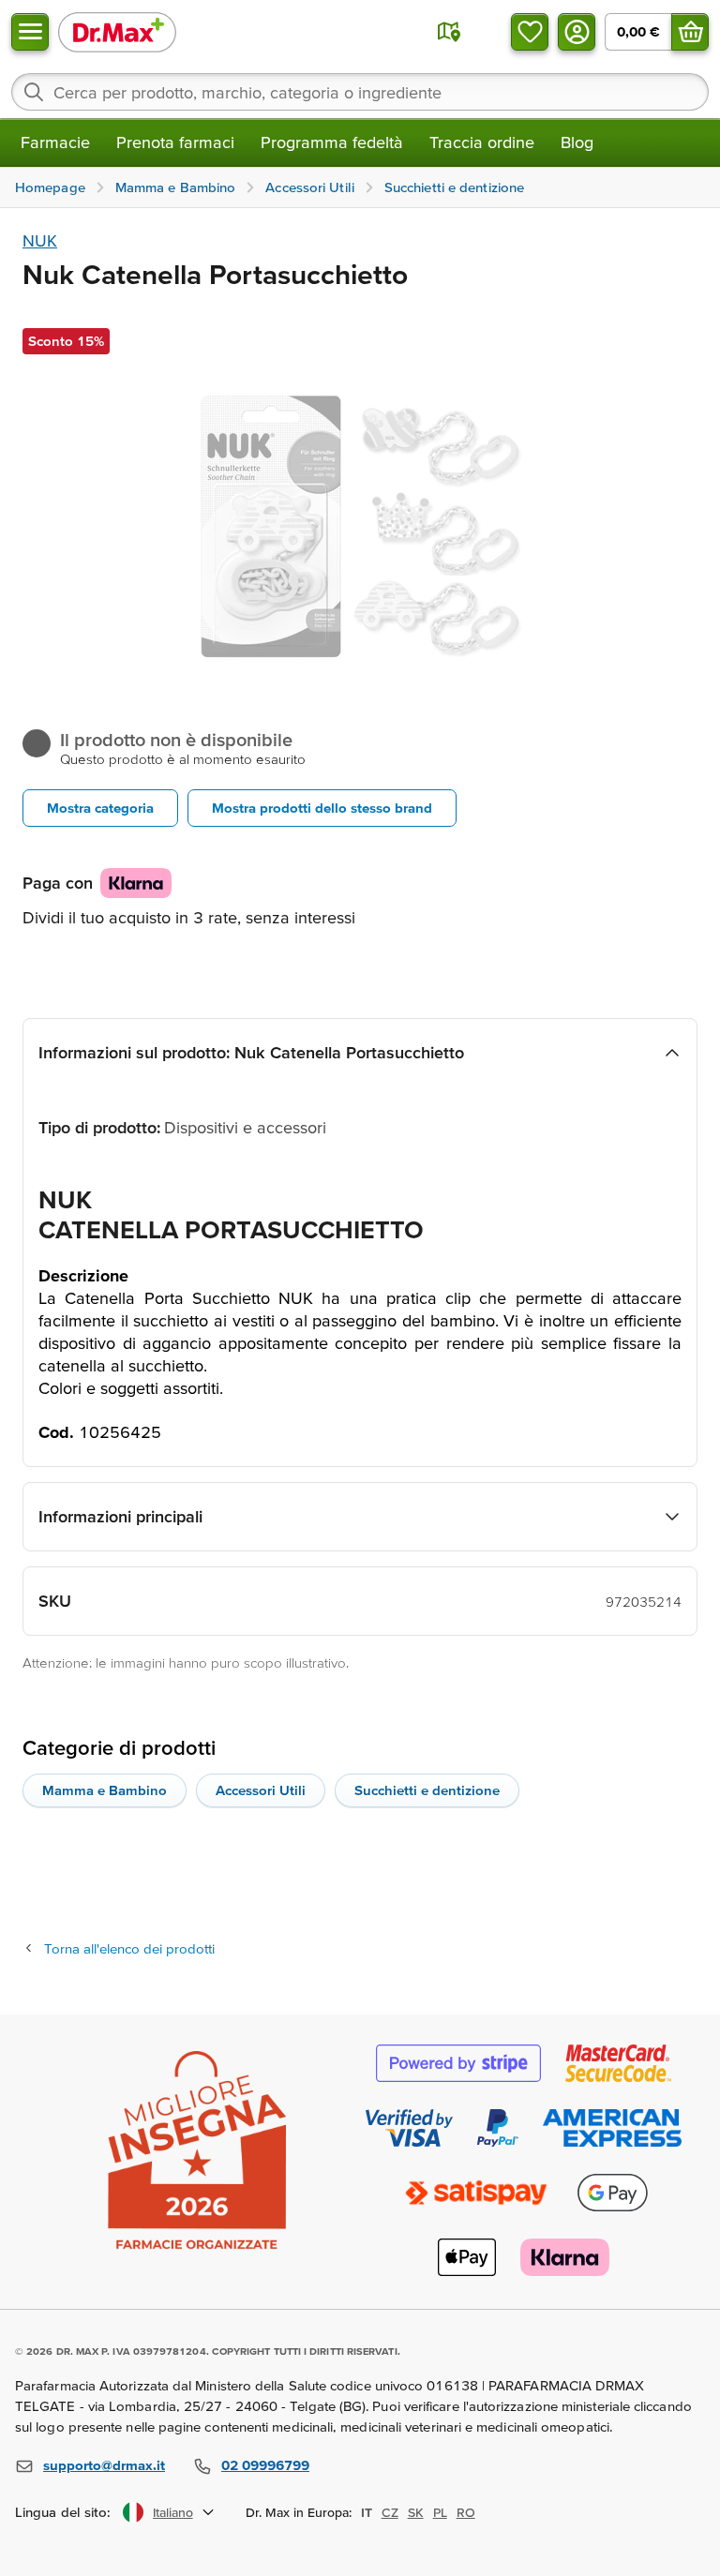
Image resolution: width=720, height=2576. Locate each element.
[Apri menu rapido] (30, 32)
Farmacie (55, 142)
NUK (40, 240)
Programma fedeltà (332, 142)
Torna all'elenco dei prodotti (129, 1948)
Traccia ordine (482, 142)
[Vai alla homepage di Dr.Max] (117, 31)
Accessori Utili (261, 1790)
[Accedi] (577, 32)
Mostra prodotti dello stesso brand (322, 808)
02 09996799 (265, 2465)
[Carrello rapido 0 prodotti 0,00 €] (690, 32)
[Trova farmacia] (449, 32)
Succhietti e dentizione (427, 1790)
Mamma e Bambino (105, 1790)
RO (466, 2512)
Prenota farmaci (175, 142)
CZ (390, 2512)
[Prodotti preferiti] (530, 32)
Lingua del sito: (63, 2512)
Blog (577, 142)
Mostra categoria (100, 808)
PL (440, 2512)
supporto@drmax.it (104, 2465)
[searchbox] (360, 92)
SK (416, 2512)
